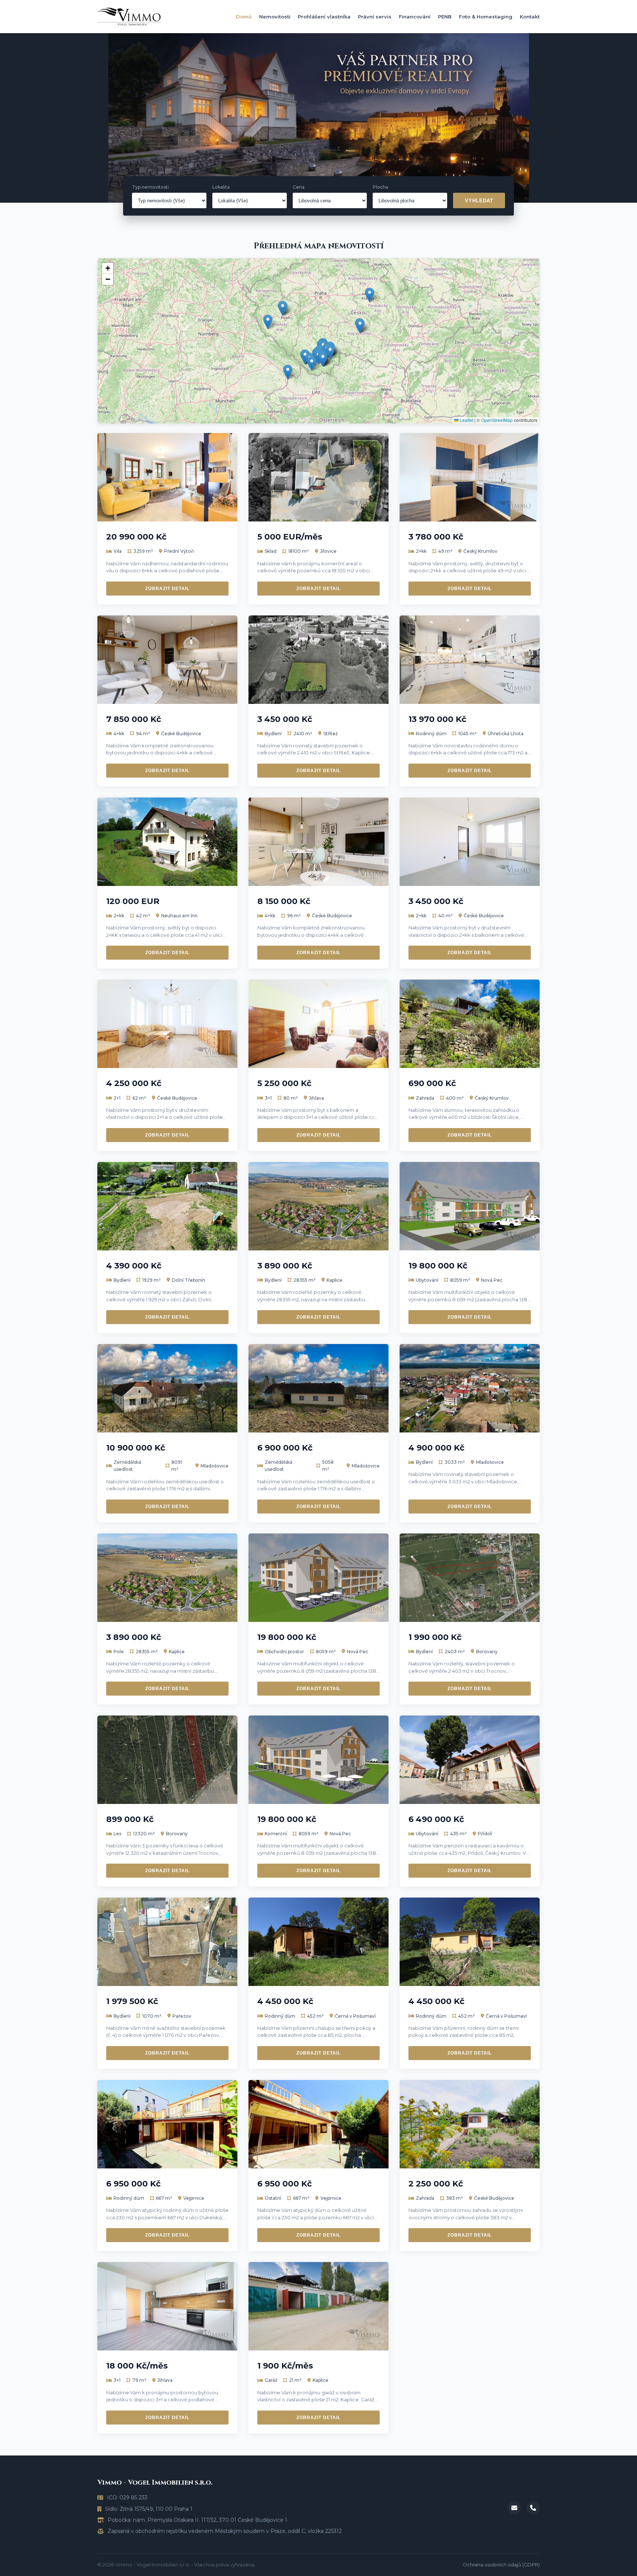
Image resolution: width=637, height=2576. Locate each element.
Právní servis (375, 17)
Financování (415, 17)
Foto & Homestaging (486, 17)
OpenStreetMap (497, 420)
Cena (299, 187)
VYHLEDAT (479, 201)
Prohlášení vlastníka (324, 17)
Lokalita (221, 187)
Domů (244, 17)
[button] (312, 364)
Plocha (380, 187)
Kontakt (530, 17)
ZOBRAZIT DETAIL (167, 589)
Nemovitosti (275, 17)
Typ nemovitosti (150, 187)
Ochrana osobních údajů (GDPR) (501, 2565)
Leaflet (466, 420)
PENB (445, 17)
